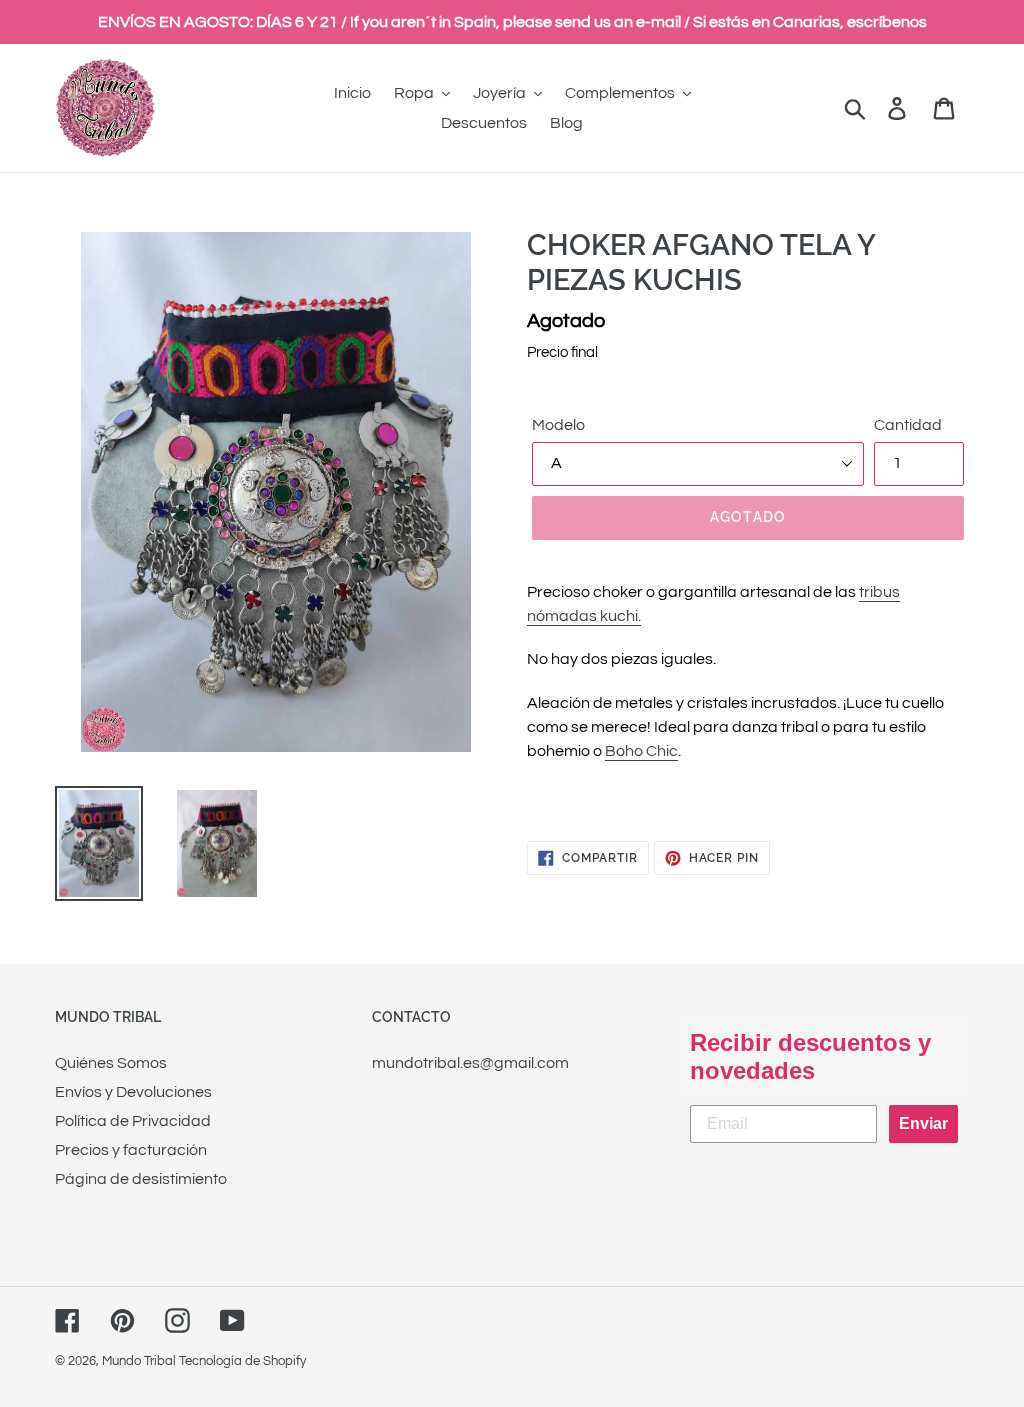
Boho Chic (641, 751)
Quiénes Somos (111, 1063)
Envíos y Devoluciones (133, 1092)
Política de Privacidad (133, 1121)
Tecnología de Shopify (242, 1361)
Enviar (923, 1123)
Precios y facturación (131, 1150)
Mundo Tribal (139, 1361)
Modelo (558, 425)
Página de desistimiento (141, 1179)
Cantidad (908, 425)
